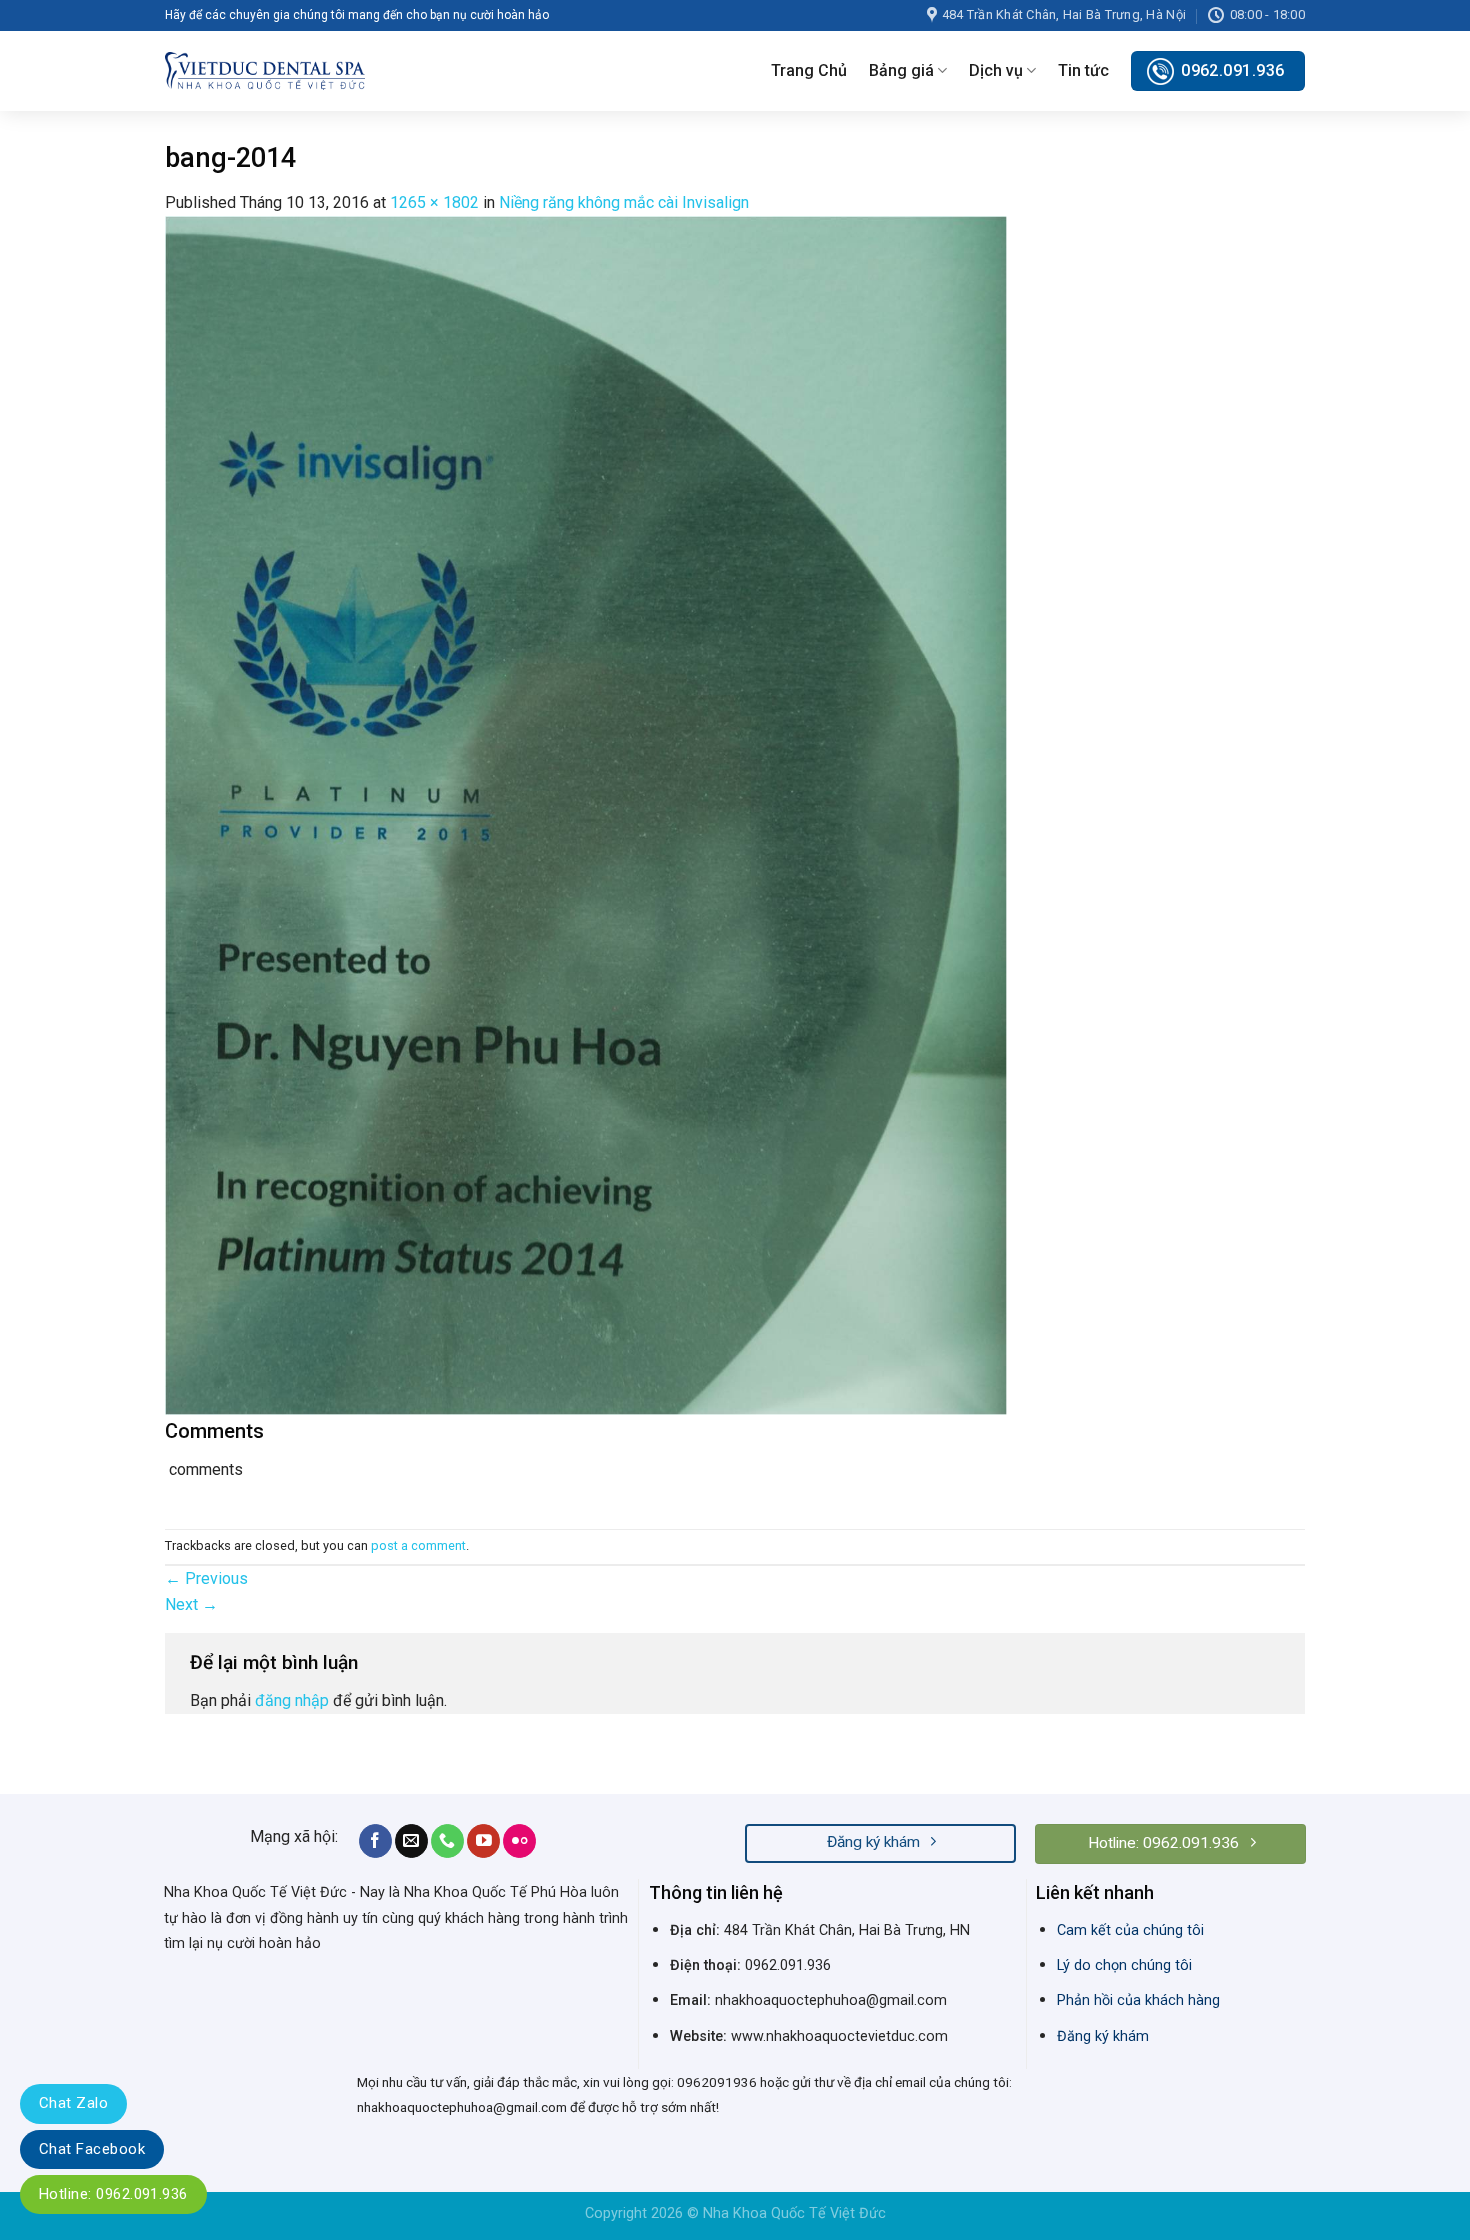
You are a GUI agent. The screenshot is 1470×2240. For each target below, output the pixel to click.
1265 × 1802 (434, 202)
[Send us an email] (411, 1841)
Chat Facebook (92, 2149)
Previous (206, 1578)
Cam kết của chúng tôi (1130, 1930)
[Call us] (447, 1841)
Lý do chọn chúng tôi (1124, 1965)
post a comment (418, 1545)
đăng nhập (292, 1700)
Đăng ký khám (1103, 2036)
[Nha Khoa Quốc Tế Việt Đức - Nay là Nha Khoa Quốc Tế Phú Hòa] (265, 70)
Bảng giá (901, 70)
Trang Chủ (809, 70)
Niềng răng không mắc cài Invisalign (624, 202)
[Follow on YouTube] (483, 1841)
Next (191, 1604)
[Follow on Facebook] (375, 1841)
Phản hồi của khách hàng (1138, 2000)
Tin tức (1083, 70)
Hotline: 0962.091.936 (113, 2194)
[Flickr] (519, 1841)
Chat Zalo (73, 2103)
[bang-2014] (586, 814)
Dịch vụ (996, 70)
